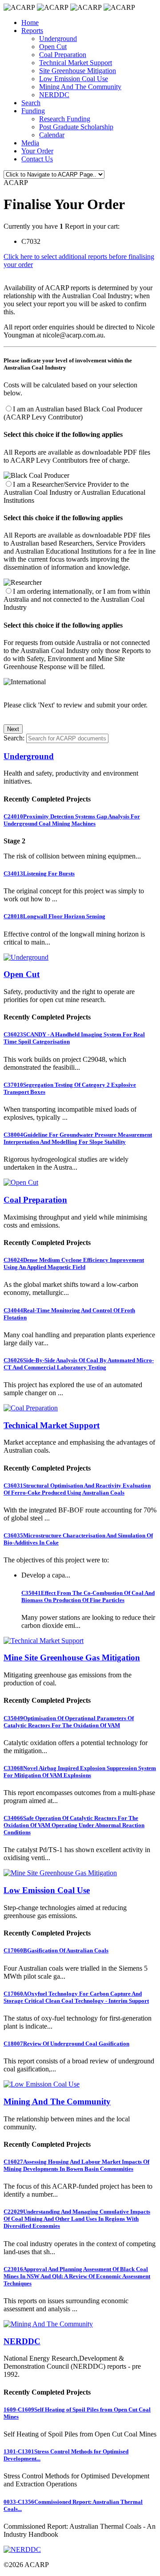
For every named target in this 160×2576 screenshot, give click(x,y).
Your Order (37, 151)
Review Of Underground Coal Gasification (66, 2044)
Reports (32, 31)
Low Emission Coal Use (74, 79)
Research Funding (65, 119)
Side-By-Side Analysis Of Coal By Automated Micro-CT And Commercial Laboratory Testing (79, 1364)
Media (30, 143)
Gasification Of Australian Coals (56, 1950)
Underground (58, 39)
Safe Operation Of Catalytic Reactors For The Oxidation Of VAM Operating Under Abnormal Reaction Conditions (74, 1825)
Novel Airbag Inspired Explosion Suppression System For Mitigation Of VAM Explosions (80, 1772)
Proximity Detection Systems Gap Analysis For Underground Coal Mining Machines (72, 820)
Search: (14, 738)
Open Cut (53, 47)
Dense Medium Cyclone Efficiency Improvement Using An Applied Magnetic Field (74, 1263)
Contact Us (37, 159)
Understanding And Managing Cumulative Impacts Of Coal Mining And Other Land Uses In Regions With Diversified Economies (77, 2219)
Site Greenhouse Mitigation (78, 71)
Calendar (52, 135)
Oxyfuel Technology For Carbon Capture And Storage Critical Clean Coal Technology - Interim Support (76, 1997)
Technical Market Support (76, 63)
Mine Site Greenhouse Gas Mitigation (72, 1658)
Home (30, 23)
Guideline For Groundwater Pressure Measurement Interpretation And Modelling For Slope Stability (78, 1138)
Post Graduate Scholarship (76, 127)
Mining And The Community (80, 87)
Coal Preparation (63, 55)
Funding (33, 111)
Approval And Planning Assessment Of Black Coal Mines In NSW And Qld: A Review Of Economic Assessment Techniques (77, 2276)
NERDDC (54, 95)
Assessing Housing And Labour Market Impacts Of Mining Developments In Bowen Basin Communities (76, 2165)
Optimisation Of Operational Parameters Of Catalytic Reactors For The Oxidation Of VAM (69, 1722)
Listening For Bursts (39, 873)
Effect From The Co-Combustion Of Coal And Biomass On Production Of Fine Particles (88, 1596)
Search (31, 103)
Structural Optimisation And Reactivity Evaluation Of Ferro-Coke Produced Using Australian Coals (77, 1489)
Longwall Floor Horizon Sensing (54, 916)
